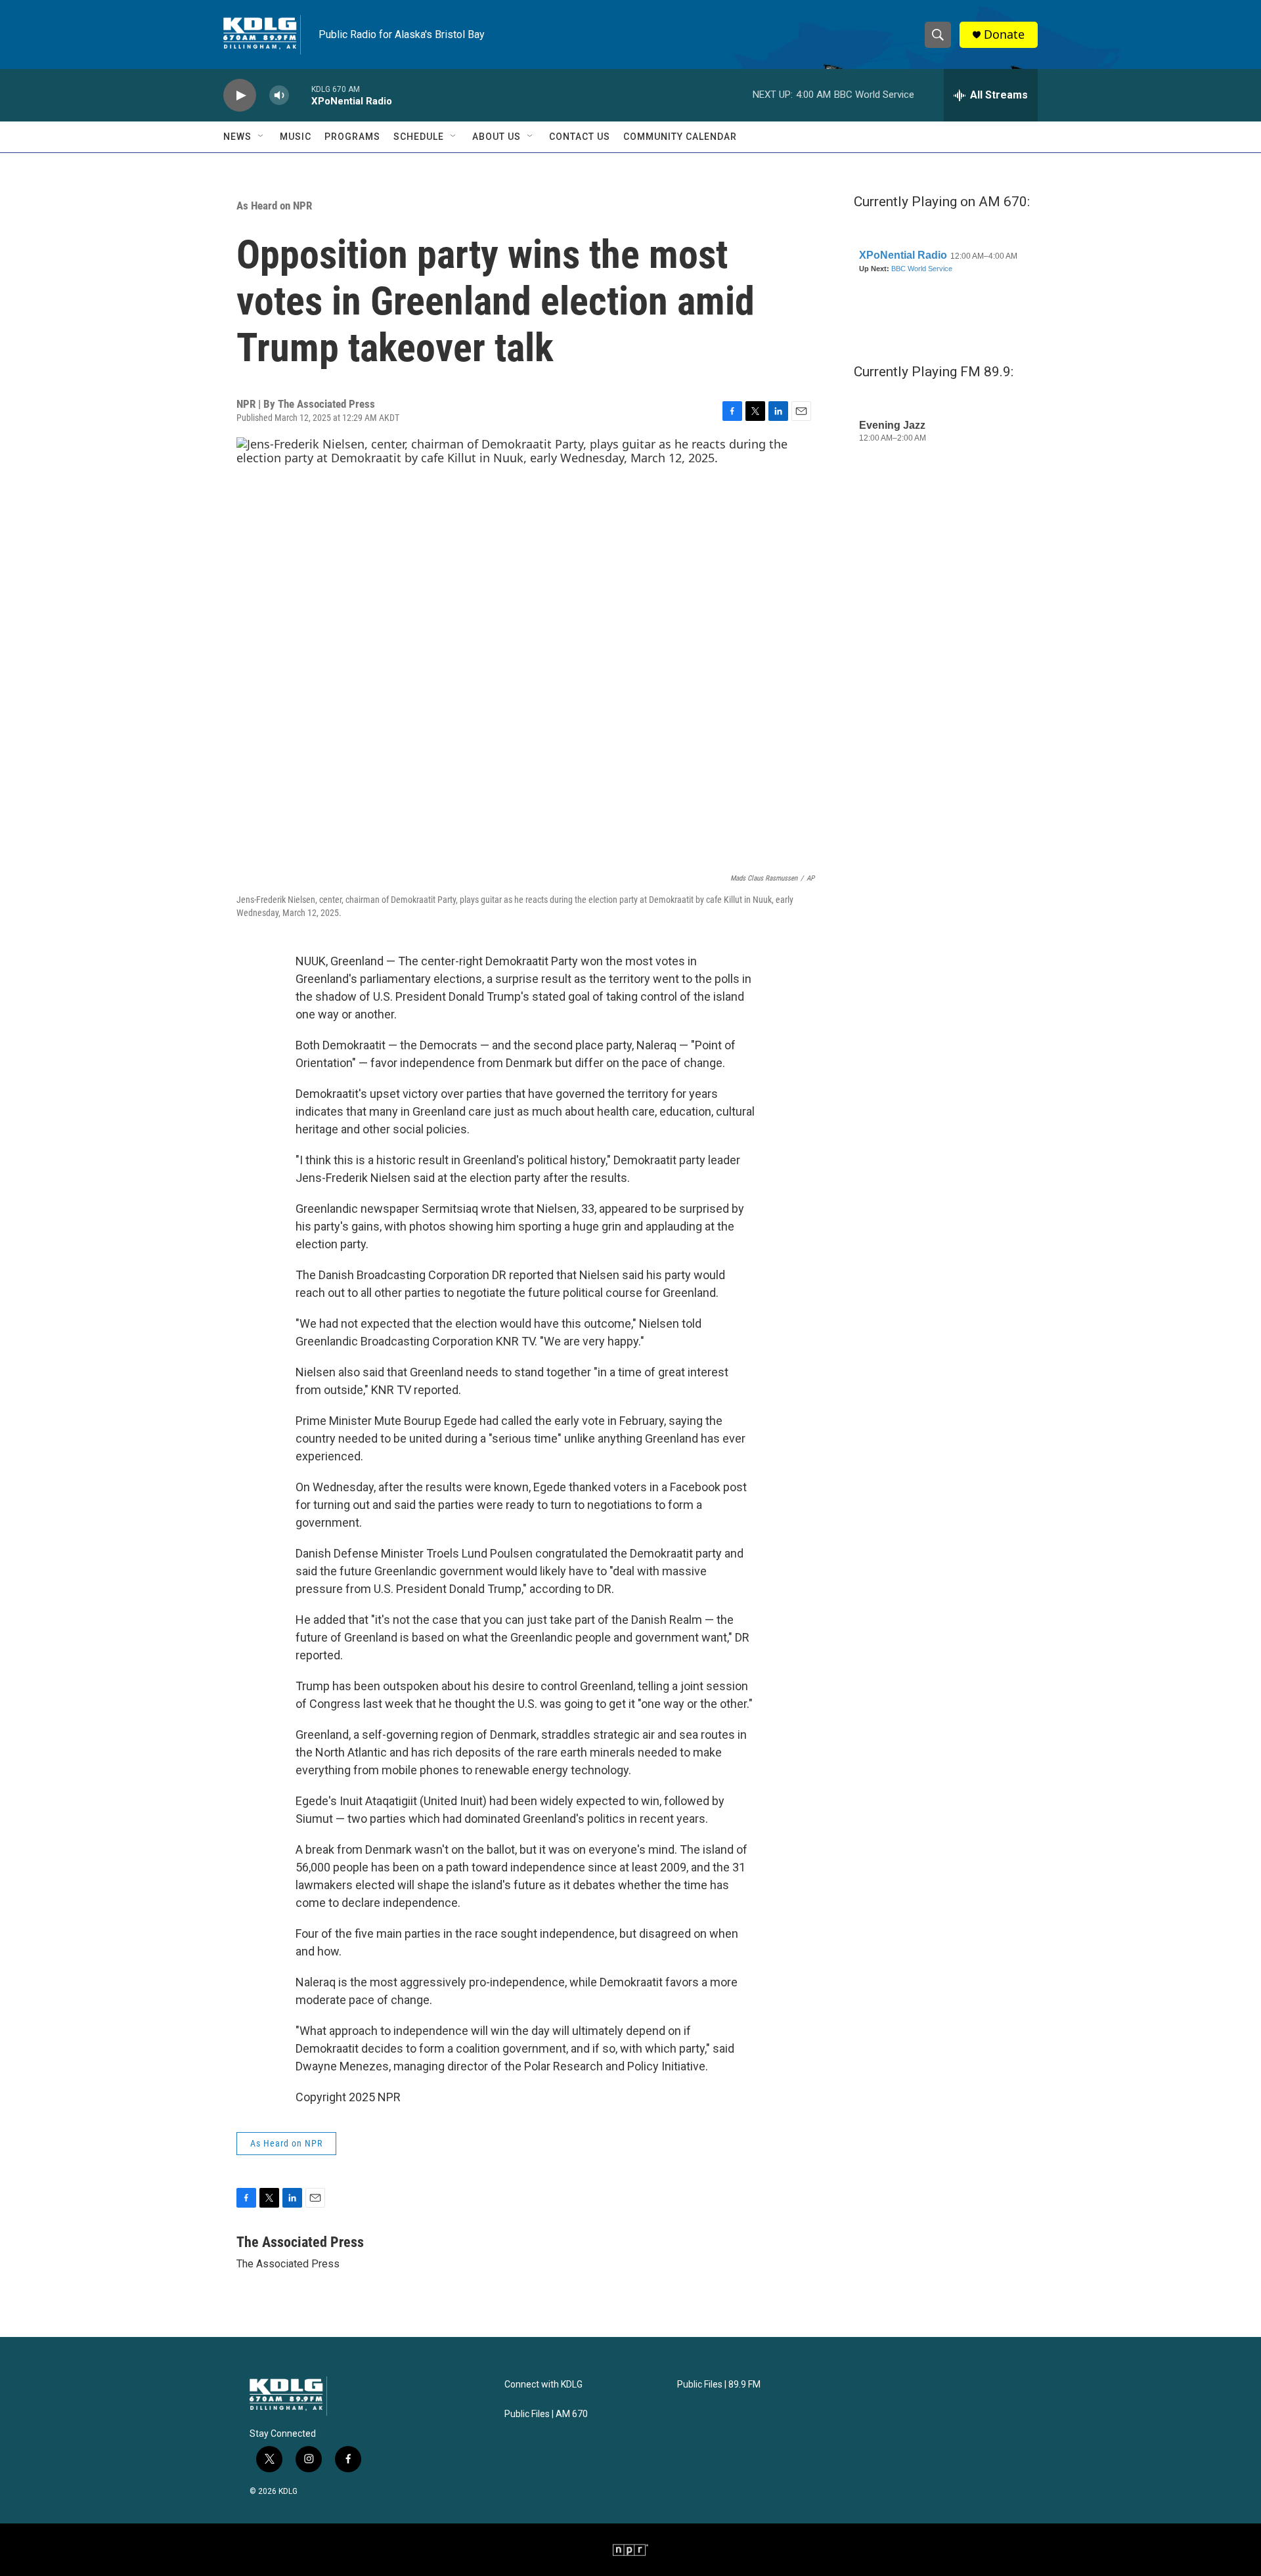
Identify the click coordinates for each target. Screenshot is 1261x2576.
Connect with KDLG (543, 2385)
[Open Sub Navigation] (261, 137)
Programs (352, 137)
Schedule (419, 137)
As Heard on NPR (274, 206)
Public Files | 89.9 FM (719, 2385)
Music (296, 137)
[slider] (300, 95)
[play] (240, 96)
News (237, 137)
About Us (497, 137)
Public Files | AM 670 (546, 2414)
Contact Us (580, 137)
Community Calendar (680, 137)
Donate (1004, 34)
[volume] (279, 96)
